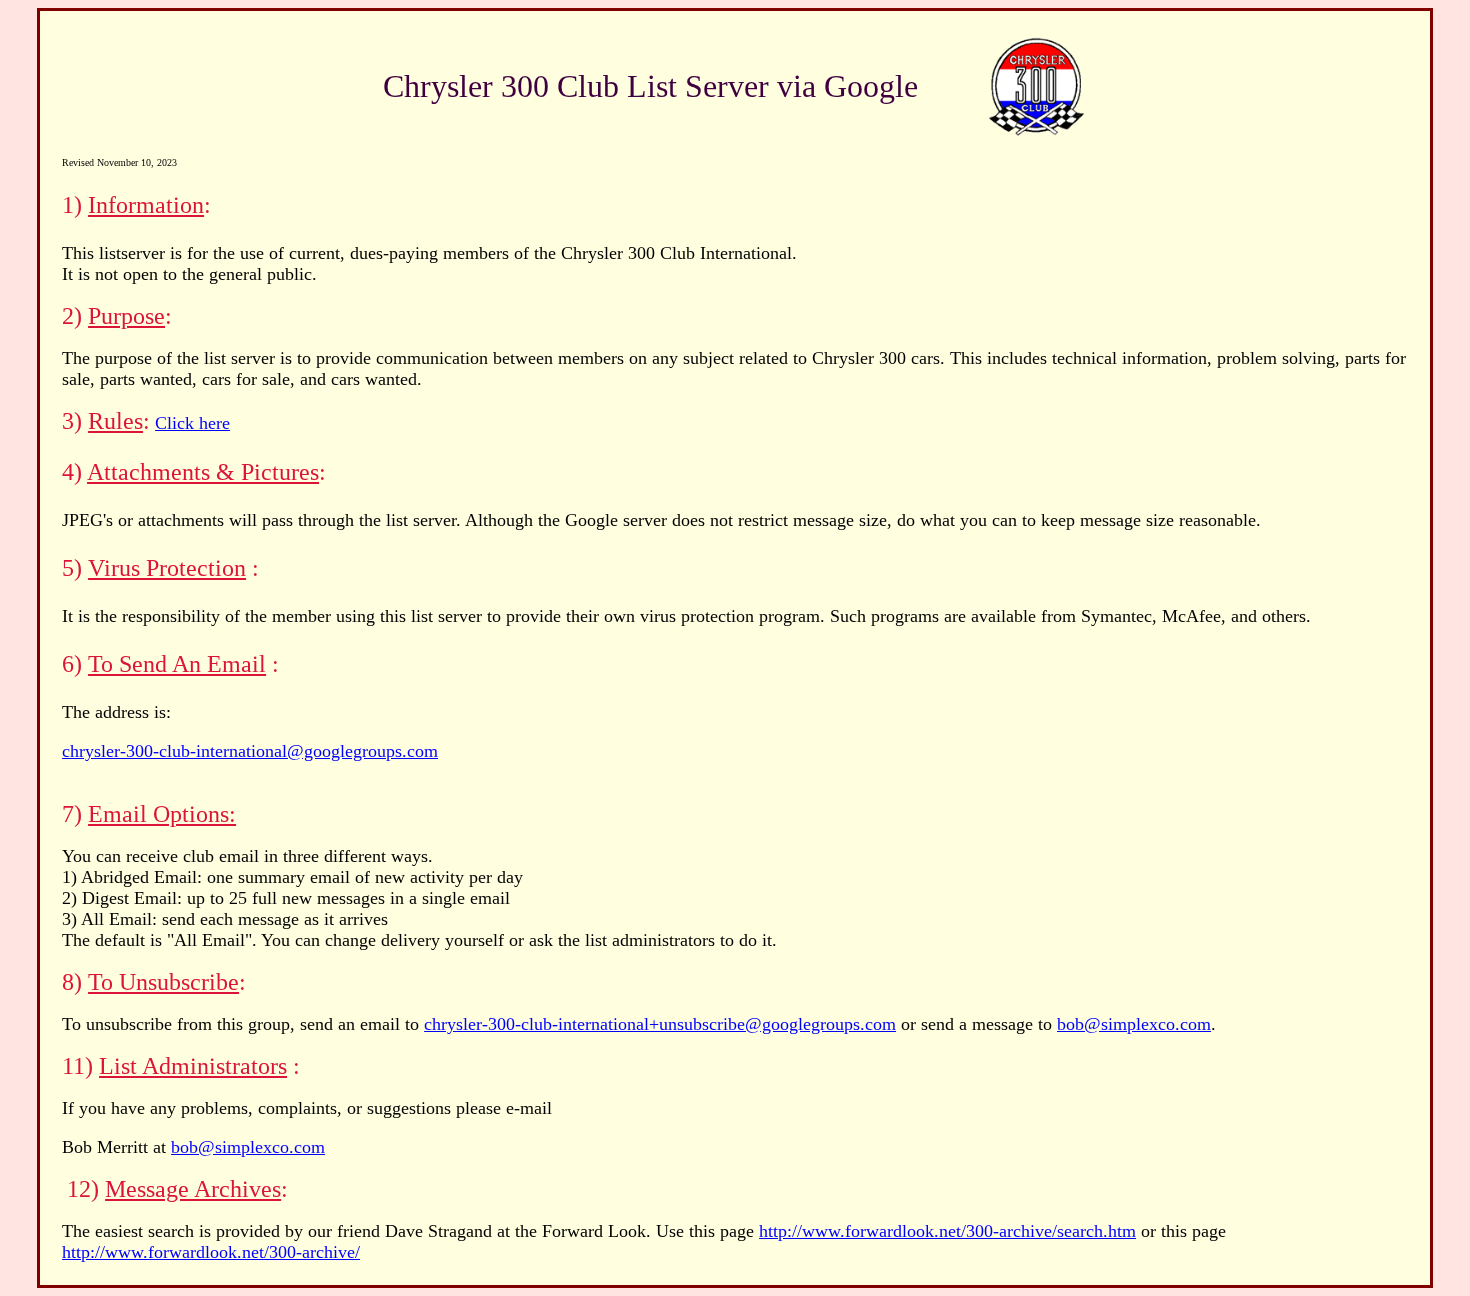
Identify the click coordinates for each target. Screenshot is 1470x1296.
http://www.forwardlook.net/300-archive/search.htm (947, 1231)
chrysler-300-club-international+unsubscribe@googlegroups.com (660, 1024)
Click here (192, 423)
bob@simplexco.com (1134, 1024)
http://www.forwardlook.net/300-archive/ (211, 1252)
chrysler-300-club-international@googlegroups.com (250, 751)
